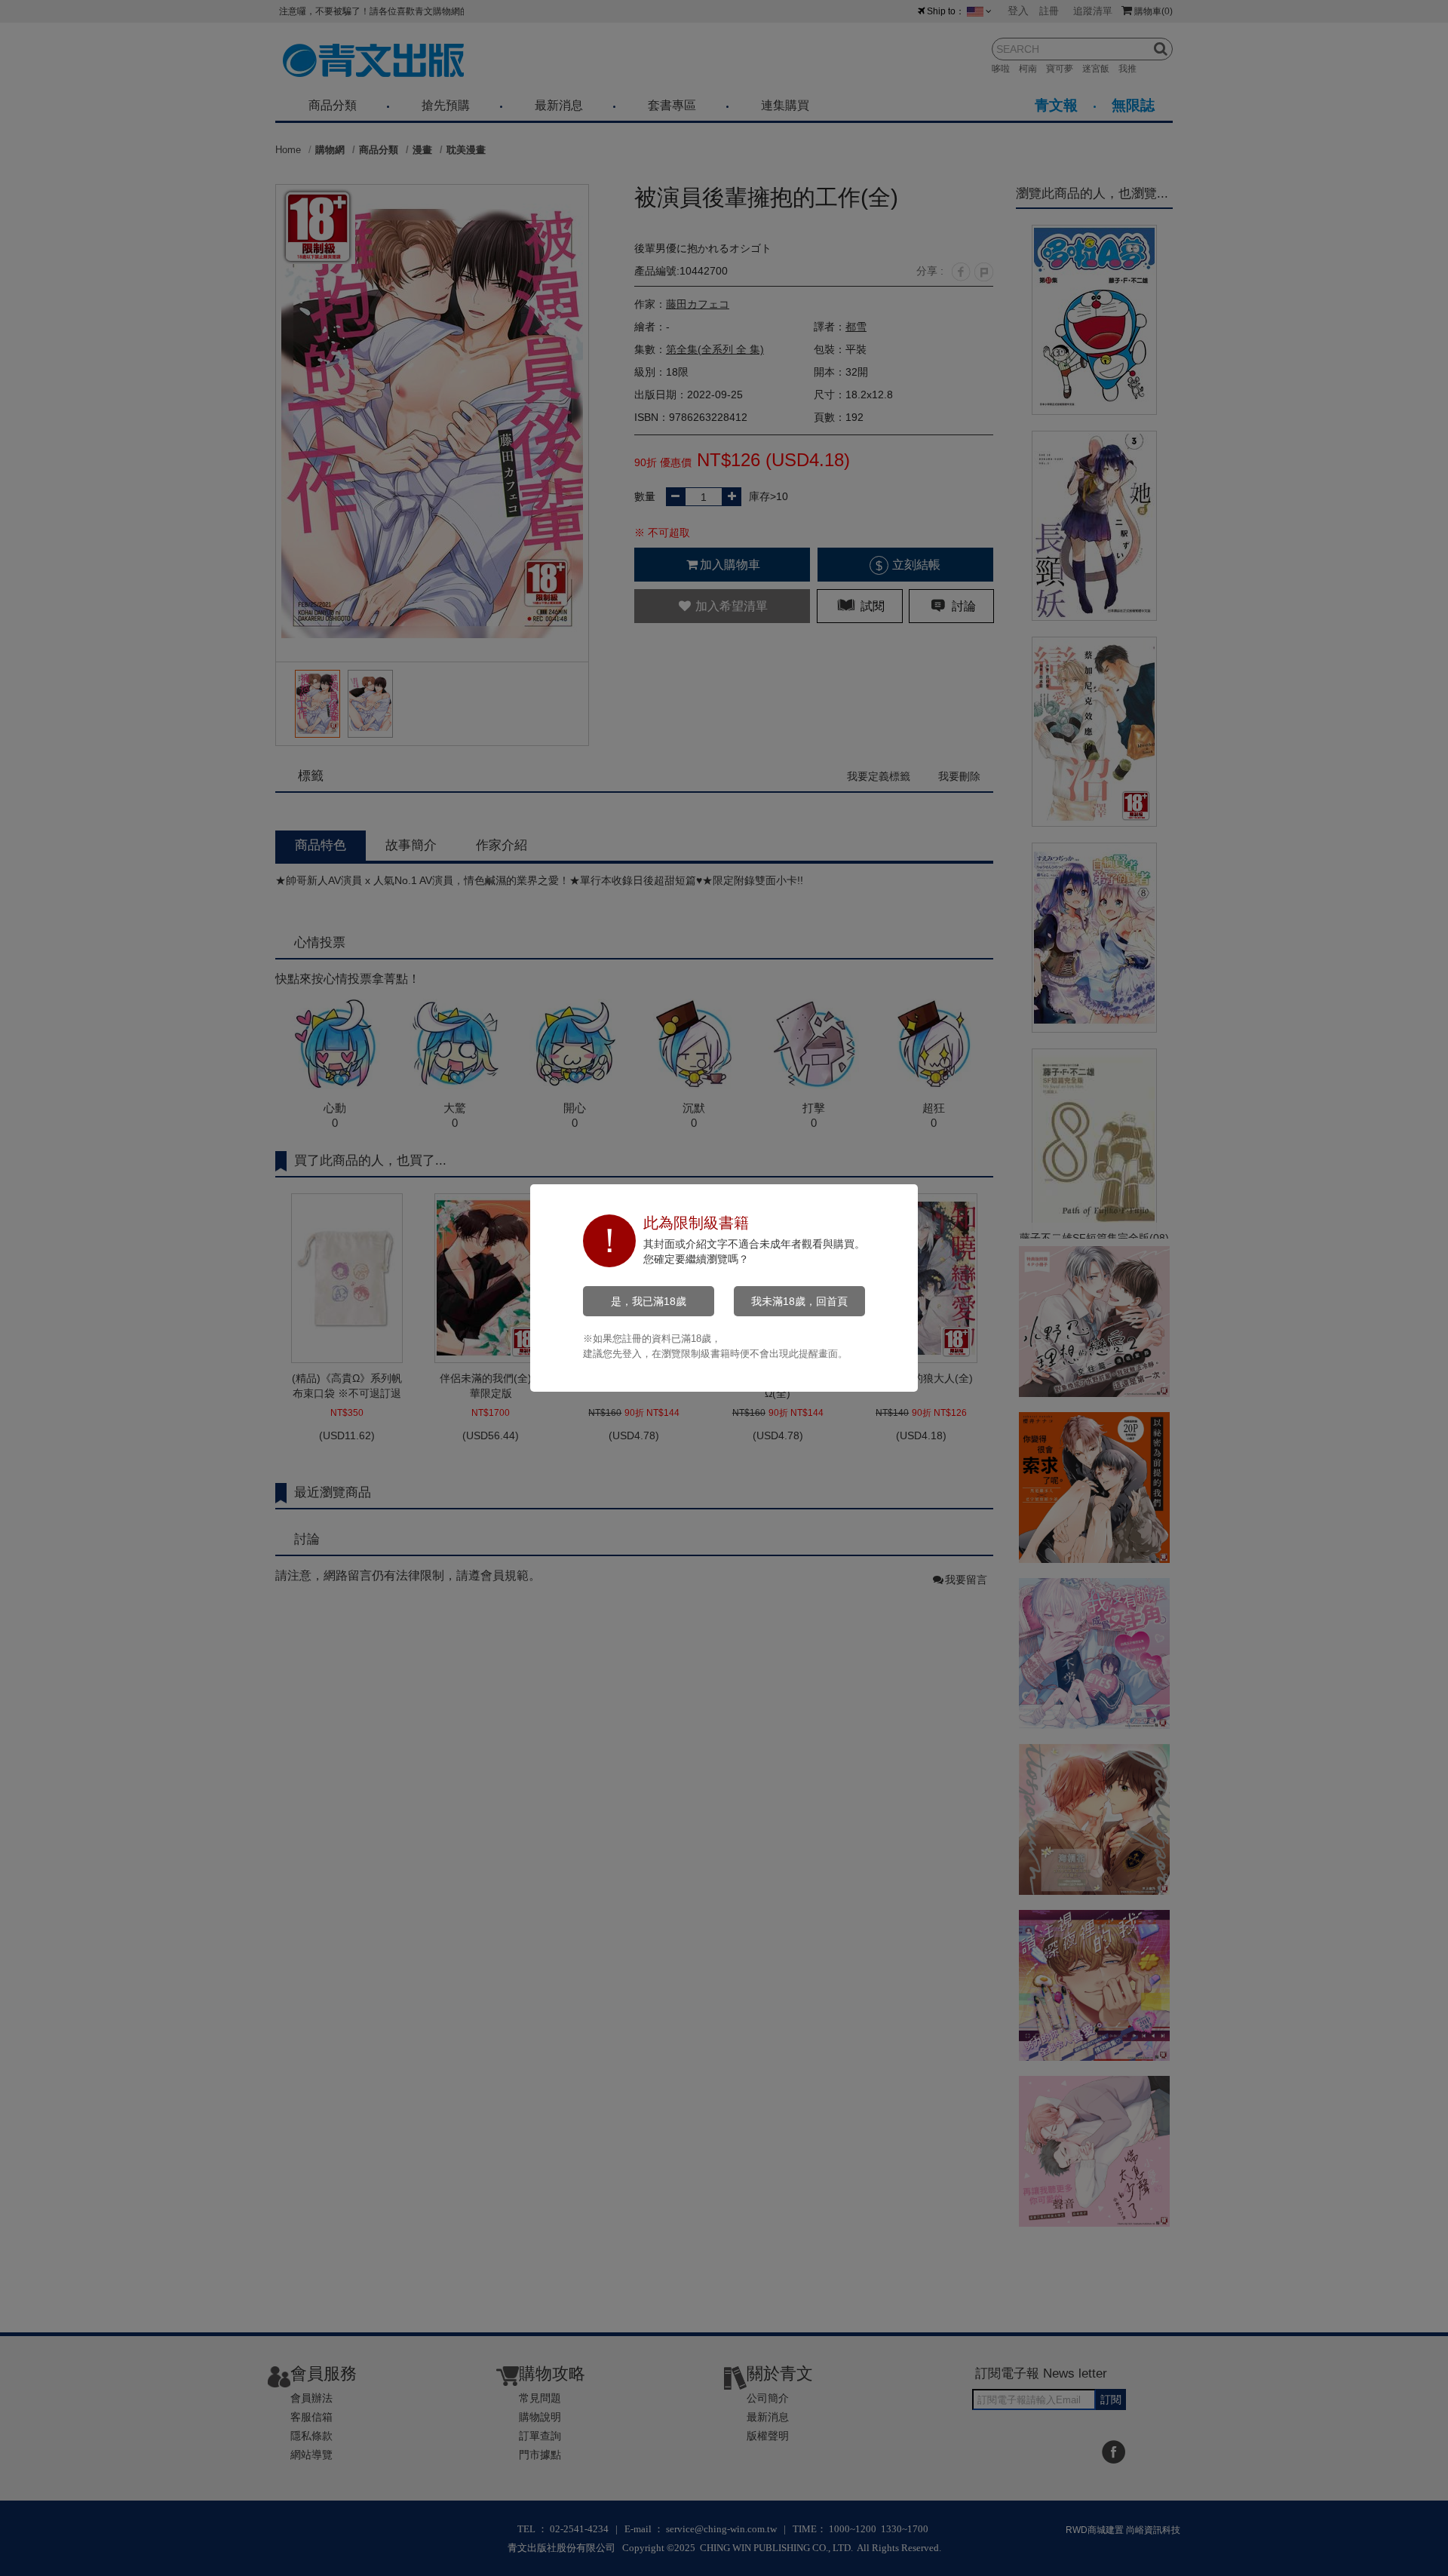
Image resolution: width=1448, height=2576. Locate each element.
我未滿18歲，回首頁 (799, 1301)
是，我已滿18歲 (649, 1301)
